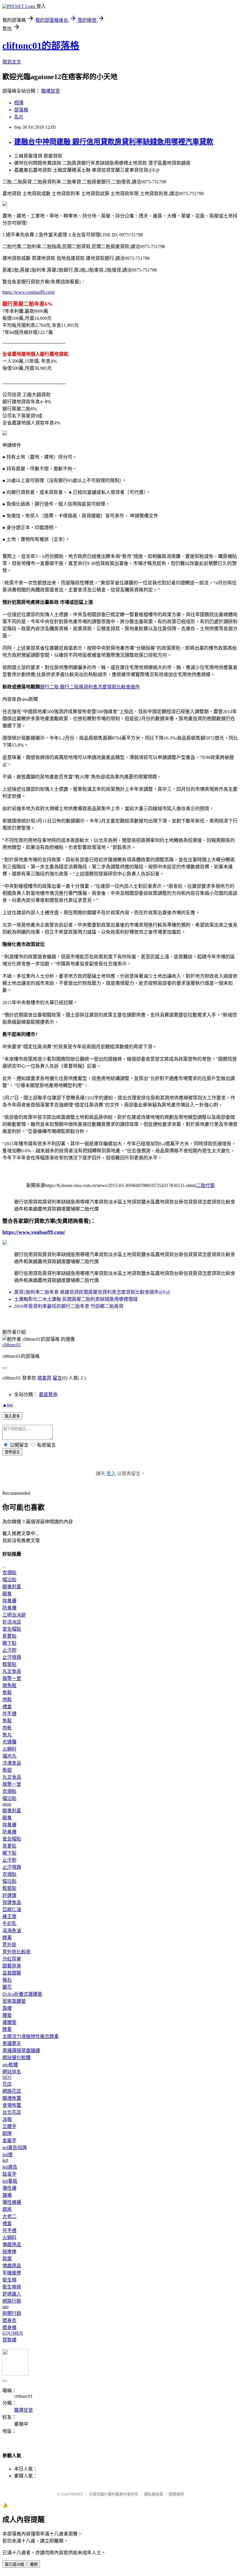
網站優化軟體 (16, 2058)
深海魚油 (12, 1931)
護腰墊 (9, 2022)
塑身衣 (9, 2320)
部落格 (21, 110)
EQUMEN (13, 2333)
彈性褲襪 (12, 2202)
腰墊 (7, 2015)
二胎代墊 (205, 1185)
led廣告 (10, 2167)
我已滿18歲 (14, 2564)
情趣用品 (12, 2245)
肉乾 (7, 1728)
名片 (19, 117)
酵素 (7, 1938)
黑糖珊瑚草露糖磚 (21, 2051)
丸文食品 (12, 1671)
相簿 (19, 103)
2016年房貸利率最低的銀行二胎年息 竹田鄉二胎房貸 (69, 1306)
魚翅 (7, 1770)
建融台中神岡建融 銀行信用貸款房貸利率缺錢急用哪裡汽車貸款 (114, 142)
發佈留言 (12, 1452)
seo (5, 2307)
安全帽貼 (12, 1629)
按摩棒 (9, 2252)
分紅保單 (12, 1959)
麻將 (7, 2209)
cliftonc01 (12, 1345)
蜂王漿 (9, 1916)
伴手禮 (9, 1714)
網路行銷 (12, 2301)
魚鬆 (7, 1692)
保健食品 (12, 1902)
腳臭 (7, 1594)
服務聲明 (176, 2494)
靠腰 (7, 2008)
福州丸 (9, 1756)
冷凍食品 (12, 1763)
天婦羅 (9, 1742)
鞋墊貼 (9, 1664)
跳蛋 (7, 2259)
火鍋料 (9, 1749)
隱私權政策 (154, 2494)
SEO (7, 2077)
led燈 (7, 2155)
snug (7, 1804)
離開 (34, 2564)
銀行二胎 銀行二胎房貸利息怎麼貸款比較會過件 (90, 687)
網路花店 (12, 2091)
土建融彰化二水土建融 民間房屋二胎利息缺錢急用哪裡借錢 (76, 1299)
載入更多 (12, 1416)
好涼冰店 (12, 1622)
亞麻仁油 (12, 1909)
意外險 (9, 1945)
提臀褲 (9, 2340)
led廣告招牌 (15, 2148)
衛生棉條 (12, 2287)
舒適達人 (12, 2294)
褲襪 (7, 2195)
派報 (7, 2119)
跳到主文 (12, 62)
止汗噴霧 (12, 1657)
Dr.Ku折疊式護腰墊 (22, 1994)
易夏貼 (9, 1636)
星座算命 (48, 1394)
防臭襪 (9, 1608)
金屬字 (9, 2140)
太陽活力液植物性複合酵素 (31, 2036)
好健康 (9, 1895)
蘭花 (7, 1987)
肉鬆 (7, 1700)
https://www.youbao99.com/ (29, 292)
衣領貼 (9, 1573)
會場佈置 (12, 2105)
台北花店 (12, 2112)
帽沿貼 (9, 1580)
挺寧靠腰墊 (14, 2001)
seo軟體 (10, 2065)
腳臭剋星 (12, 1587)
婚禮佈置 (12, 2098)
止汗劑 (9, 1650)
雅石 (7, 1980)
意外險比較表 (16, 1952)
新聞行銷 (12, 2313)
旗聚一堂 (12, 1678)
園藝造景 (12, 1966)
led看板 (10, 2181)
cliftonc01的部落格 (41, 46)
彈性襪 (9, 2188)
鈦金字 (9, 2174)
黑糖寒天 (12, 2043)
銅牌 (7, 2133)
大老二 (9, 2216)
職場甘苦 (51, 91)
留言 (57, 1378)
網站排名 (12, 2072)
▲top (8, 1405)
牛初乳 (9, 1924)
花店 (7, 2084)
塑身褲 (9, 2327)
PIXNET (77, 2494)
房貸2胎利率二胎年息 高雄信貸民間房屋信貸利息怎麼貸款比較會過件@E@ (92, 1292)
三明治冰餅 (14, 1615)
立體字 (9, 2126)
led (5, 2160)
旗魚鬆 (9, 1685)
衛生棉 (9, 2280)
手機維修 (12, 2273)
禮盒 (7, 1707)
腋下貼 (9, 1643)
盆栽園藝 (12, 1973)
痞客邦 (44, 1378)
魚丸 (7, 1735)
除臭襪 (9, 1601)
